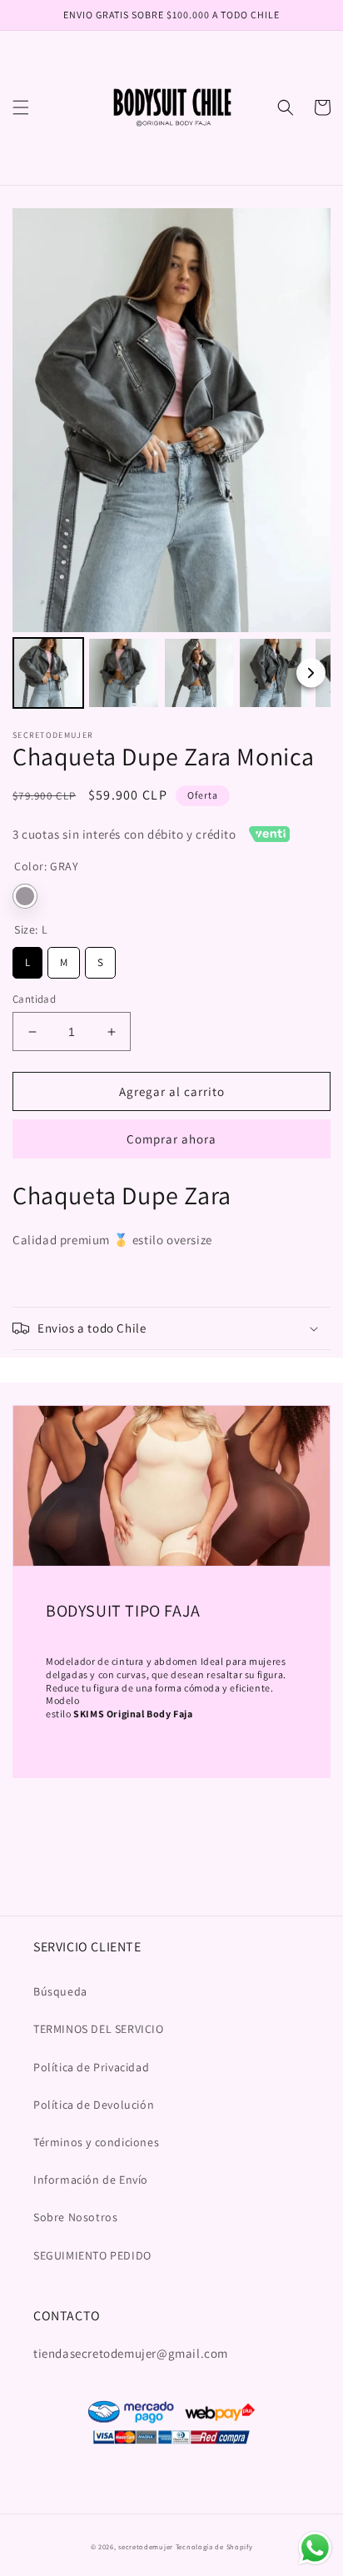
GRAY (25, 896)
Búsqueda (60, 1991)
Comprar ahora (171, 1139)
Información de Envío (91, 2180)
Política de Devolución (94, 2105)
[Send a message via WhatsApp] (315, 2548)
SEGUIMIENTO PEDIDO (92, 2255)
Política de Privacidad (91, 2067)
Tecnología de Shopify (214, 2546)
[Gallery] (171, 461)
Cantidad (34, 999)
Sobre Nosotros (75, 2217)
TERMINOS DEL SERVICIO (99, 2029)
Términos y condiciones (96, 2142)
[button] (21, 107)
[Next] (311, 673)
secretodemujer (146, 2546)
